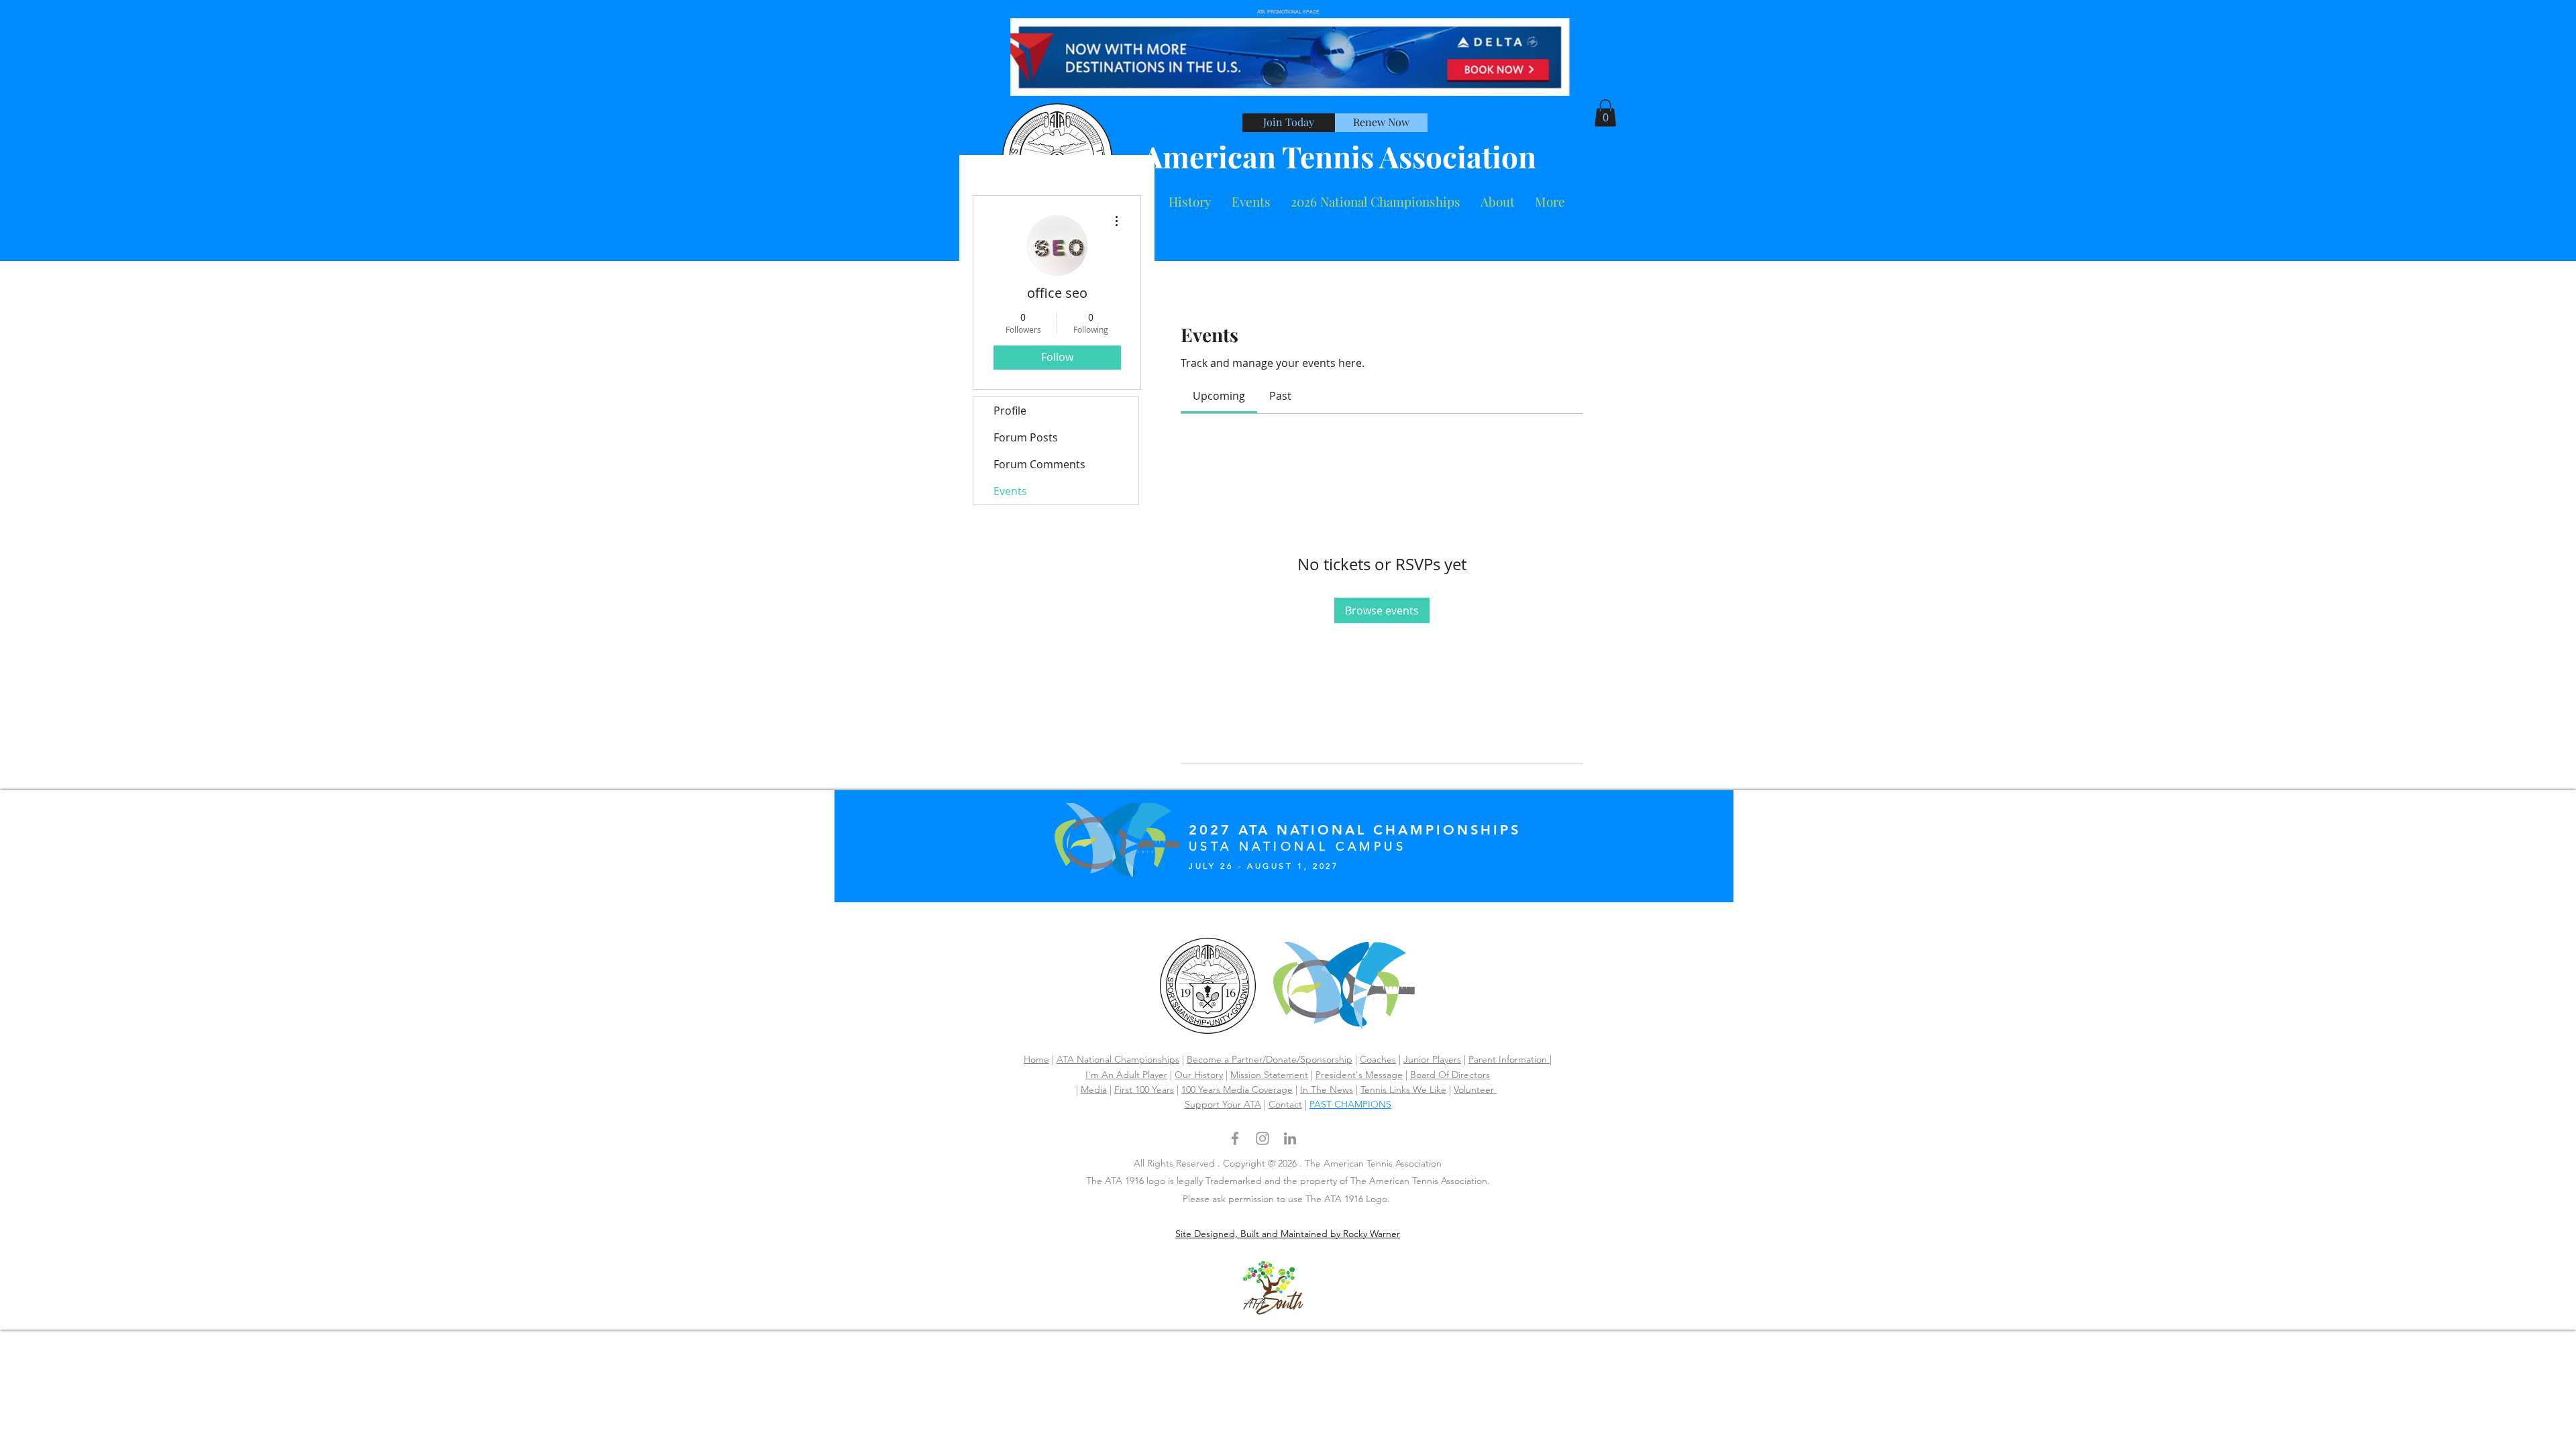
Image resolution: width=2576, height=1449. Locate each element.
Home (1036, 1059)
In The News (1327, 1089)
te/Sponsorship (1320, 1059)
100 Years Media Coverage (1237, 1089)
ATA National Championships (1118, 1059)
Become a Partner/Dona (1237, 1059)
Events (1010, 491)
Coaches (1378, 1059)
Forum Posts (1026, 437)
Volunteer (1475, 1089)
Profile (1010, 411)
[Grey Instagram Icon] (1263, 1138)
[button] (1498, 202)
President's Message (1359, 1075)
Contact (1285, 1104)
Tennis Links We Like (1403, 1089)
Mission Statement (1269, 1075)
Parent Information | (1510, 1059)
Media (1094, 1089)
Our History (1199, 1075)
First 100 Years (1144, 1089)
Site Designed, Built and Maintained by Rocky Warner (1288, 1234)
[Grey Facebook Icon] (1235, 1138)
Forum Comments (1039, 464)
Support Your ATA (1223, 1104)
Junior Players (1432, 1059)
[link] (1219, 396)
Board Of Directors (1450, 1075)
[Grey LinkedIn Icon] (1290, 1138)
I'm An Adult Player (1126, 1075)
